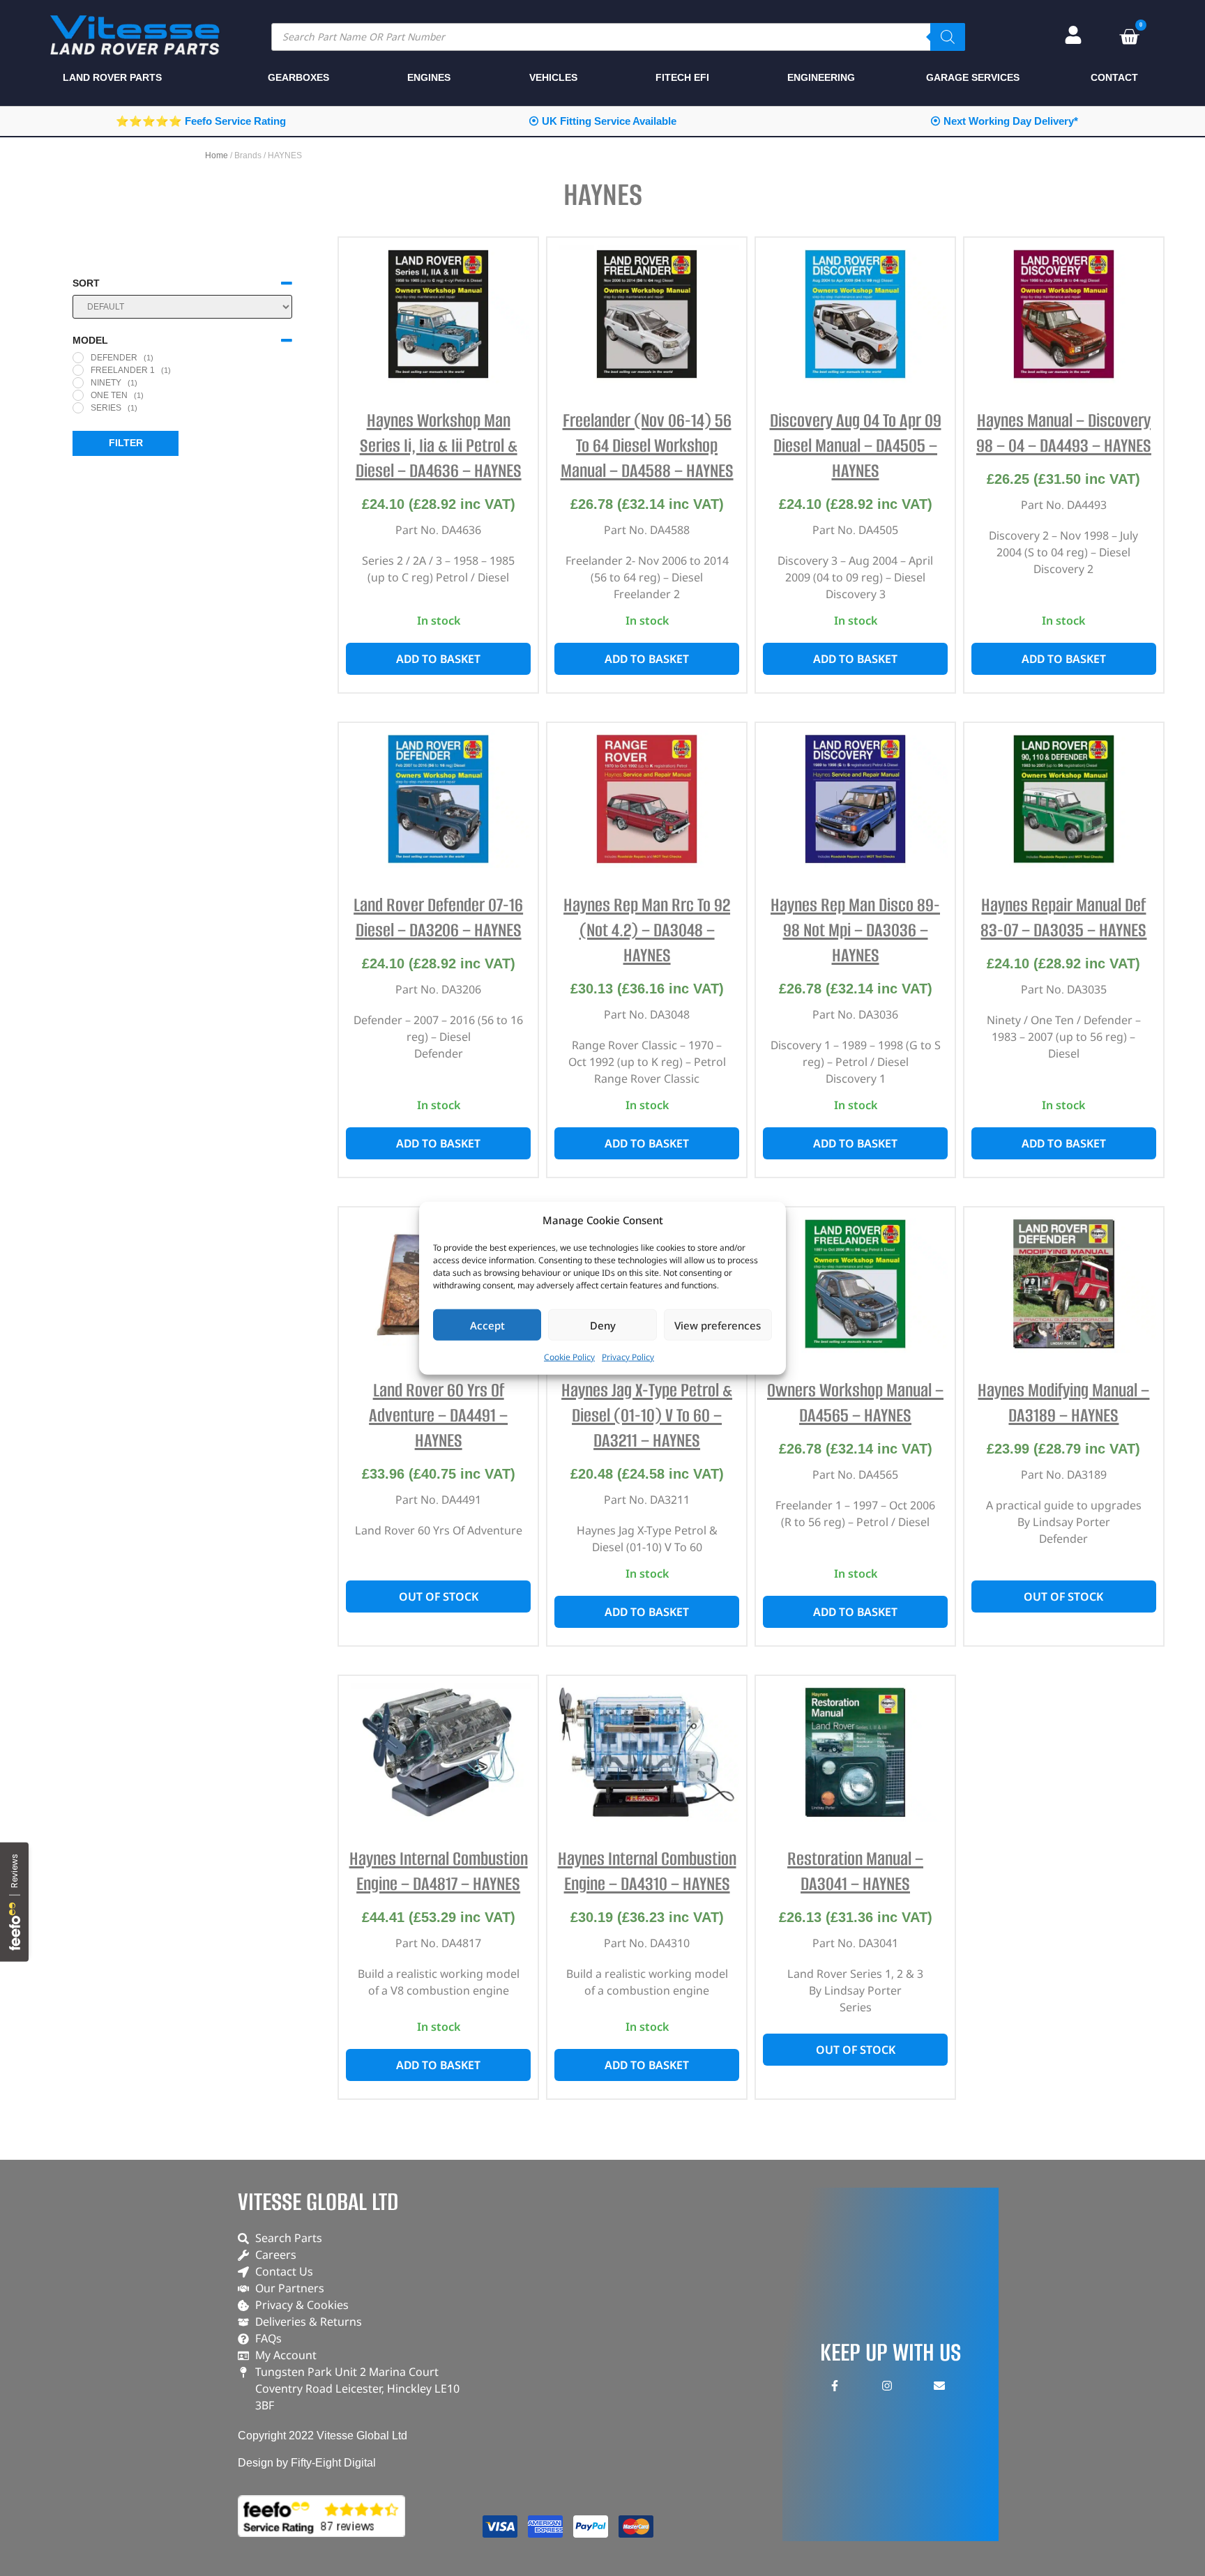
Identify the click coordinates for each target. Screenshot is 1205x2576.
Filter (126, 443)
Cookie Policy (569, 1357)
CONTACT (1114, 77)
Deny (603, 1325)
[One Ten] (78, 395)
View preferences (718, 1325)
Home (217, 155)
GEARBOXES (298, 77)
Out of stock (439, 1596)
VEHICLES (553, 77)
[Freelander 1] (78, 370)
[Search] (948, 37)
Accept (487, 1325)
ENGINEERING (821, 77)
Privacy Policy (628, 1357)
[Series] (78, 408)
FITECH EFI (682, 77)
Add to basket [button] (438, 659)
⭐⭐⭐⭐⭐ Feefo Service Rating (201, 121)
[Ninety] (78, 383)
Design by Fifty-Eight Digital (307, 2463)
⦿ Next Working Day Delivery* (1004, 121)
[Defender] (78, 358)
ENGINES (429, 77)
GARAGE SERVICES (973, 77)
